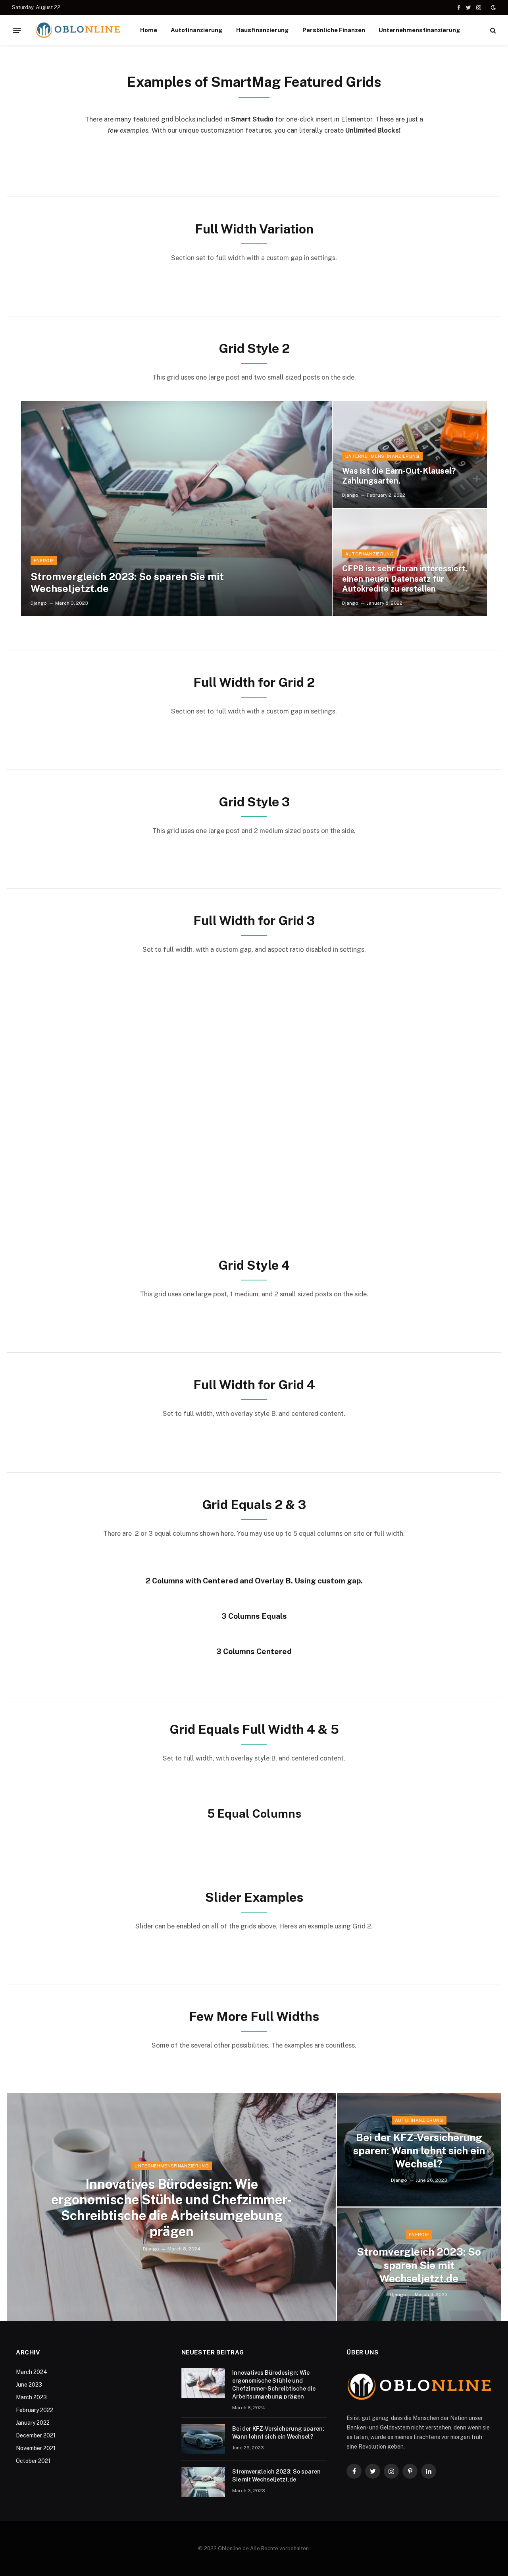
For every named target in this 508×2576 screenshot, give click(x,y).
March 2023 (31, 2397)
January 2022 (33, 2423)
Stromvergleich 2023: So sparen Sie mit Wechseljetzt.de (127, 582)
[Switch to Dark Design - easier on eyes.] (493, 8)
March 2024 (32, 2372)
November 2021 (36, 2448)
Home (149, 30)
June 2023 (29, 2385)
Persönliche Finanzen (334, 30)
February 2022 (35, 2410)
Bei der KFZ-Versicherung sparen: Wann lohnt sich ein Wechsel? (419, 2151)
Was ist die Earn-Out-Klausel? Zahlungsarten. (399, 476)
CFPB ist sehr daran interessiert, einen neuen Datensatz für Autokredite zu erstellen (405, 579)
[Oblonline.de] (78, 30)
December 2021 (36, 2435)
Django (39, 603)
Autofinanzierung (197, 30)
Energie (44, 561)
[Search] (492, 30)
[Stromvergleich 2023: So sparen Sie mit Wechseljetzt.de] (176, 509)
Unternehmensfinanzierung (419, 30)
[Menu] (17, 30)
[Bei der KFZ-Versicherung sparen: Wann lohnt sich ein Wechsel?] (203, 2439)
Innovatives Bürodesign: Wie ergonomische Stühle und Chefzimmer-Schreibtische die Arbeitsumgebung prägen (172, 2208)
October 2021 (33, 2461)
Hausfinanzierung (263, 30)
